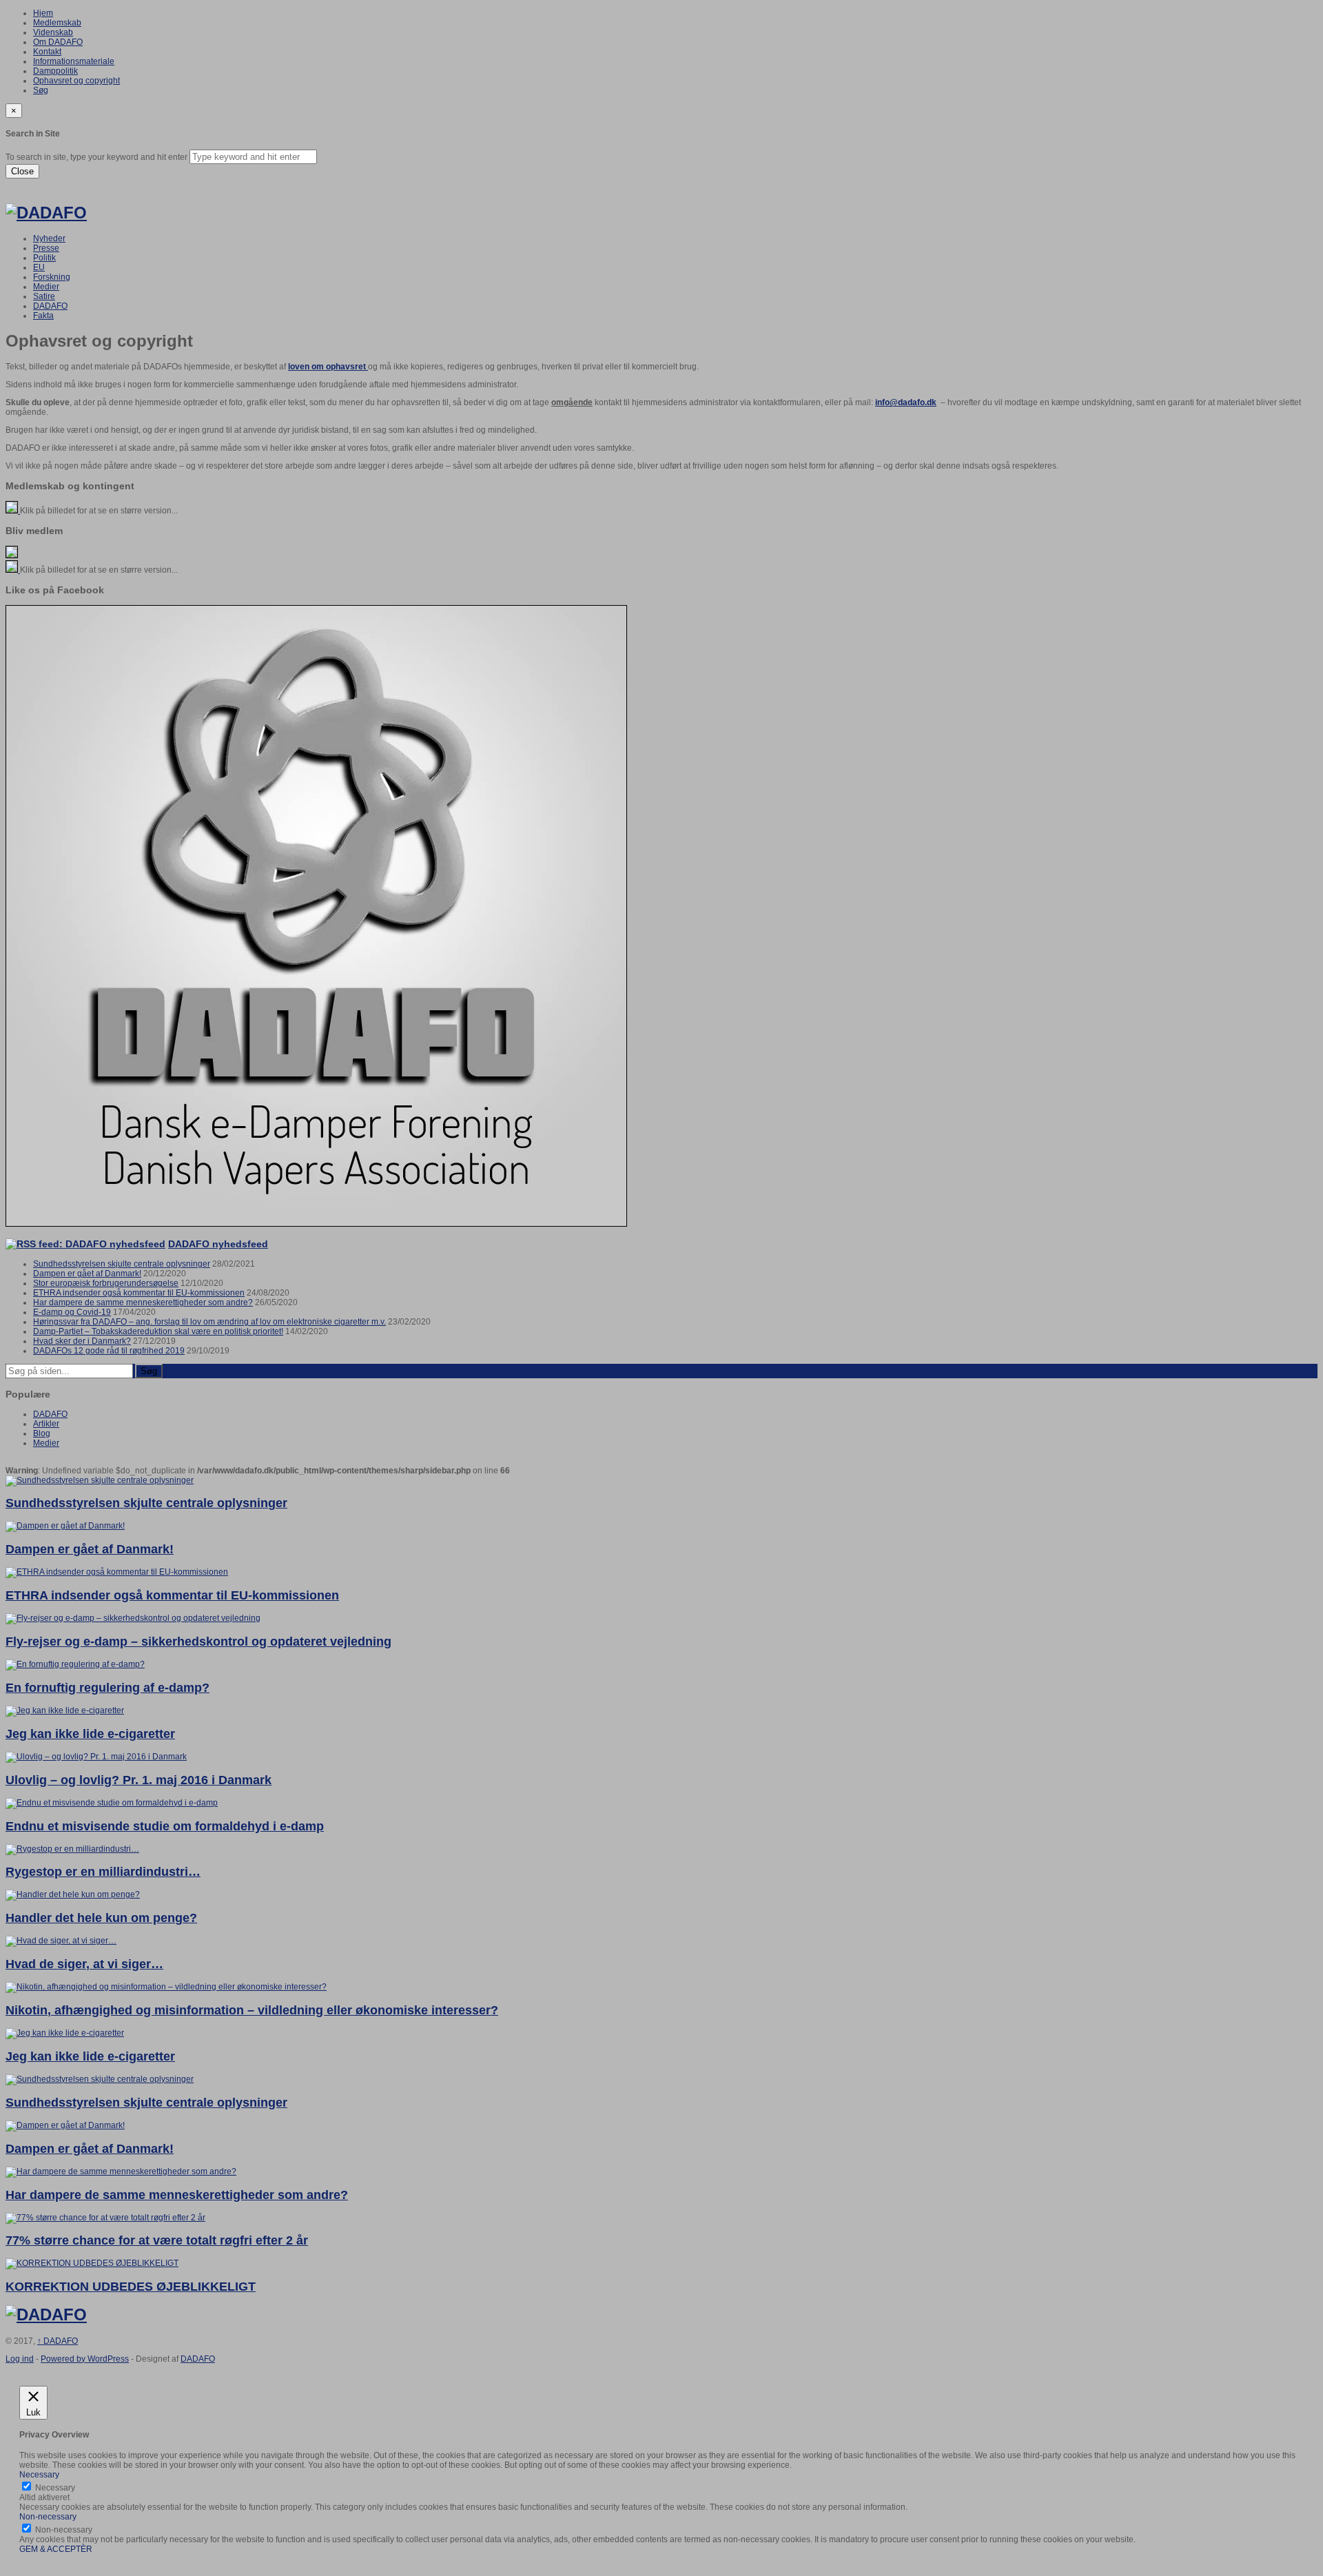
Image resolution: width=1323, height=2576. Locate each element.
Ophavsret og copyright (76, 81)
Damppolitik (55, 71)
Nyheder (49, 238)
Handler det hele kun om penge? (101, 1918)
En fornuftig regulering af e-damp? (107, 1688)
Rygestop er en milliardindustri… (103, 1872)
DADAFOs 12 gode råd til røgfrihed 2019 (109, 1351)
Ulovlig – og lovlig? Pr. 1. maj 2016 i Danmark (139, 1780)
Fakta (43, 316)
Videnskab (53, 32)
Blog (42, 1433)
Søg (41, 90)
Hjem (43, 13)
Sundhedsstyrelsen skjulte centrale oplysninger (122, 1264)
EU (39, 267)
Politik (44, 258)
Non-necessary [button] (48, 2517)
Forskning (52, 277)
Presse (46, 248)
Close (22, 171)
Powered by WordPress (85, 2359)
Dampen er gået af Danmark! (87, 1274)
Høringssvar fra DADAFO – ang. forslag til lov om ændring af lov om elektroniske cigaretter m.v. (209, 1322)
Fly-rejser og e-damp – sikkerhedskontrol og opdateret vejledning (198, 1642)
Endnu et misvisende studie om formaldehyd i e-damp (165, 1826)
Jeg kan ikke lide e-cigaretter (90, 1734)
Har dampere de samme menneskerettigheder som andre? (143, 1302)
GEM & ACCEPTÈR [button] (56, 2549)
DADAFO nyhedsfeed (218, 1244)
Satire (44, 296)
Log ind (20, 2359)
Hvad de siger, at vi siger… (84, 1964)
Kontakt (47, 52)
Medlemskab (57, 23)
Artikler (46, 1424)
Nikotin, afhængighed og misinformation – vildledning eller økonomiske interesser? (252, 2010)
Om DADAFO (58, 42)
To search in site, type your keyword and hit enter (96, 157)
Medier (46, 287)
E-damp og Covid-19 (72, 1312)
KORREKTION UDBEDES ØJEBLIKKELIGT (131, 2287)
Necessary (55, 2488)
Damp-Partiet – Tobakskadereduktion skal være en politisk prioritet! (158, 1331)
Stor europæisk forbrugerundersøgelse (106, 1283)
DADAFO (50, 306)
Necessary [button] (39, 2475)
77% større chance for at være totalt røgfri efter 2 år (157, 2240)
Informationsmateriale (74, 61)
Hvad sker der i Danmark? (82, 1341)
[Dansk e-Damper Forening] (46, 213)
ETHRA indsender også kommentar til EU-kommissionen (139, 1293)
